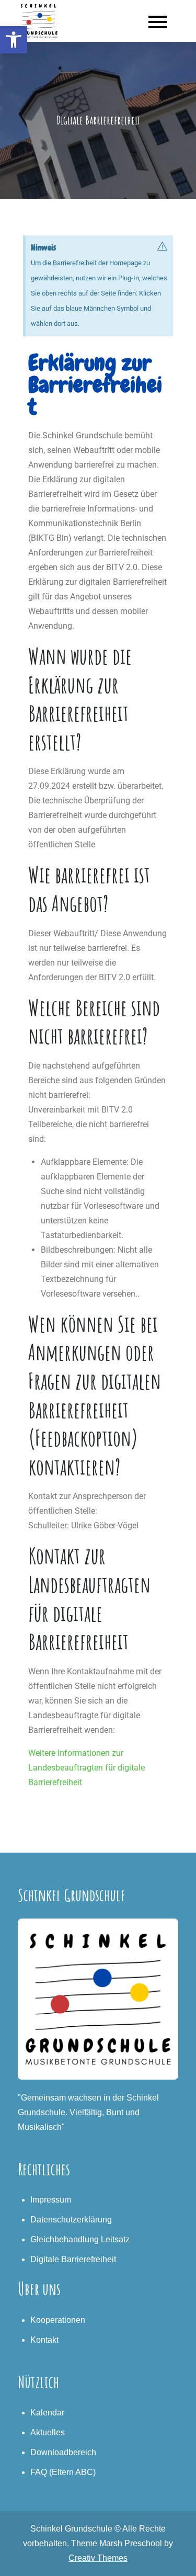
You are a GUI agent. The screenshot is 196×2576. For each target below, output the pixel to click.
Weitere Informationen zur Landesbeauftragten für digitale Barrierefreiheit (87, 1768)
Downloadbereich (63, 2452)
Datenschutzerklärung (71, 2220)
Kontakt (44, 2340)
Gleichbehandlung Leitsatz (80, 2239)
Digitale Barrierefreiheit (73, 2259)
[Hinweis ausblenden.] (163, 246)
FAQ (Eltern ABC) (63, 2472)
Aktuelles (48, 2432)
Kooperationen (58, 2320)
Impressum (51, 2200)
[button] (14, 40)
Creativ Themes (98, 2558)
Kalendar (47, 2413)
